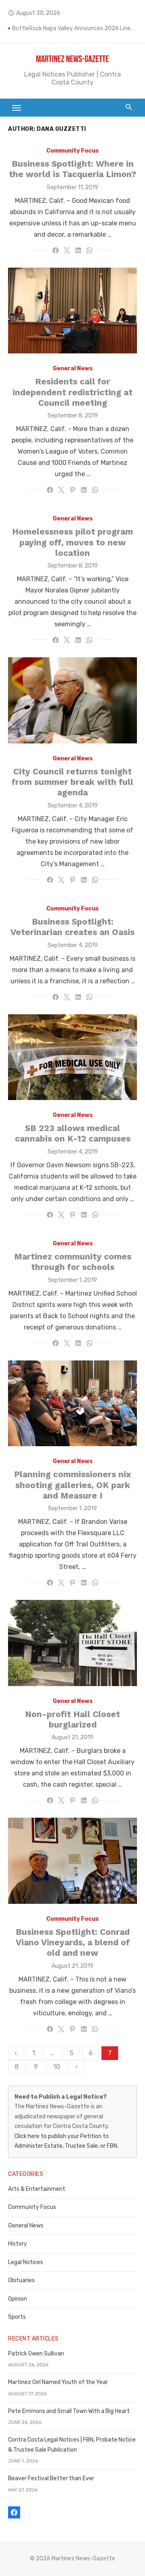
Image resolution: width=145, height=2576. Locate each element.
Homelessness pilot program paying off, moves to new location (72, 542)
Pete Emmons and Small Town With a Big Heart (69, 2411)
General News (73, 368)
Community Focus (72, 151)
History (18, 2244)
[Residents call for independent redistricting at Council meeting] (72, 311)
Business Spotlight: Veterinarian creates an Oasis (72, 927)
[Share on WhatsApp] (89, 250)
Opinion (18, 2299)
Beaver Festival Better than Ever (51, 2478)
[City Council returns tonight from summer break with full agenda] (72, 700)
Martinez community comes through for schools (73, 1262)
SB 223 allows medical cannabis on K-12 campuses (73, 1133)
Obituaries (21, 2280)
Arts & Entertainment (37, 2189)
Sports (17, 2317)
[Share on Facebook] (56, 250)
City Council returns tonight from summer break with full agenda (72, 782)
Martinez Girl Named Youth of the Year (58, 2382)
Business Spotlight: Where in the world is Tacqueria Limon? (72, 169)
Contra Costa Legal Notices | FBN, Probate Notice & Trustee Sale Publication (72, 2445)
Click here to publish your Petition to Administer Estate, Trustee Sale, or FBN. (66, 2141)
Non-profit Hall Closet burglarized (72, 1719)
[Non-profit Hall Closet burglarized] (72, 1643)
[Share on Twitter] (67, 250)
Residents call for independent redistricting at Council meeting (72, 392)
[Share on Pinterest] (72, 490)
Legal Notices (26, 2262)
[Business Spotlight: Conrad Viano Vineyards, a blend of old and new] (72, 1861)
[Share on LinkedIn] (78, 250)
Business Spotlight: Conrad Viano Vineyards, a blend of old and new (73, 1942)
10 (57, 2067)
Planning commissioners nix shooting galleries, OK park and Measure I (72, 1485)
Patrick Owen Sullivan (36, 2354)
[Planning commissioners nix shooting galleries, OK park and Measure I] (72, 1403)
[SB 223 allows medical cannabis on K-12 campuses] (72, 1057)
